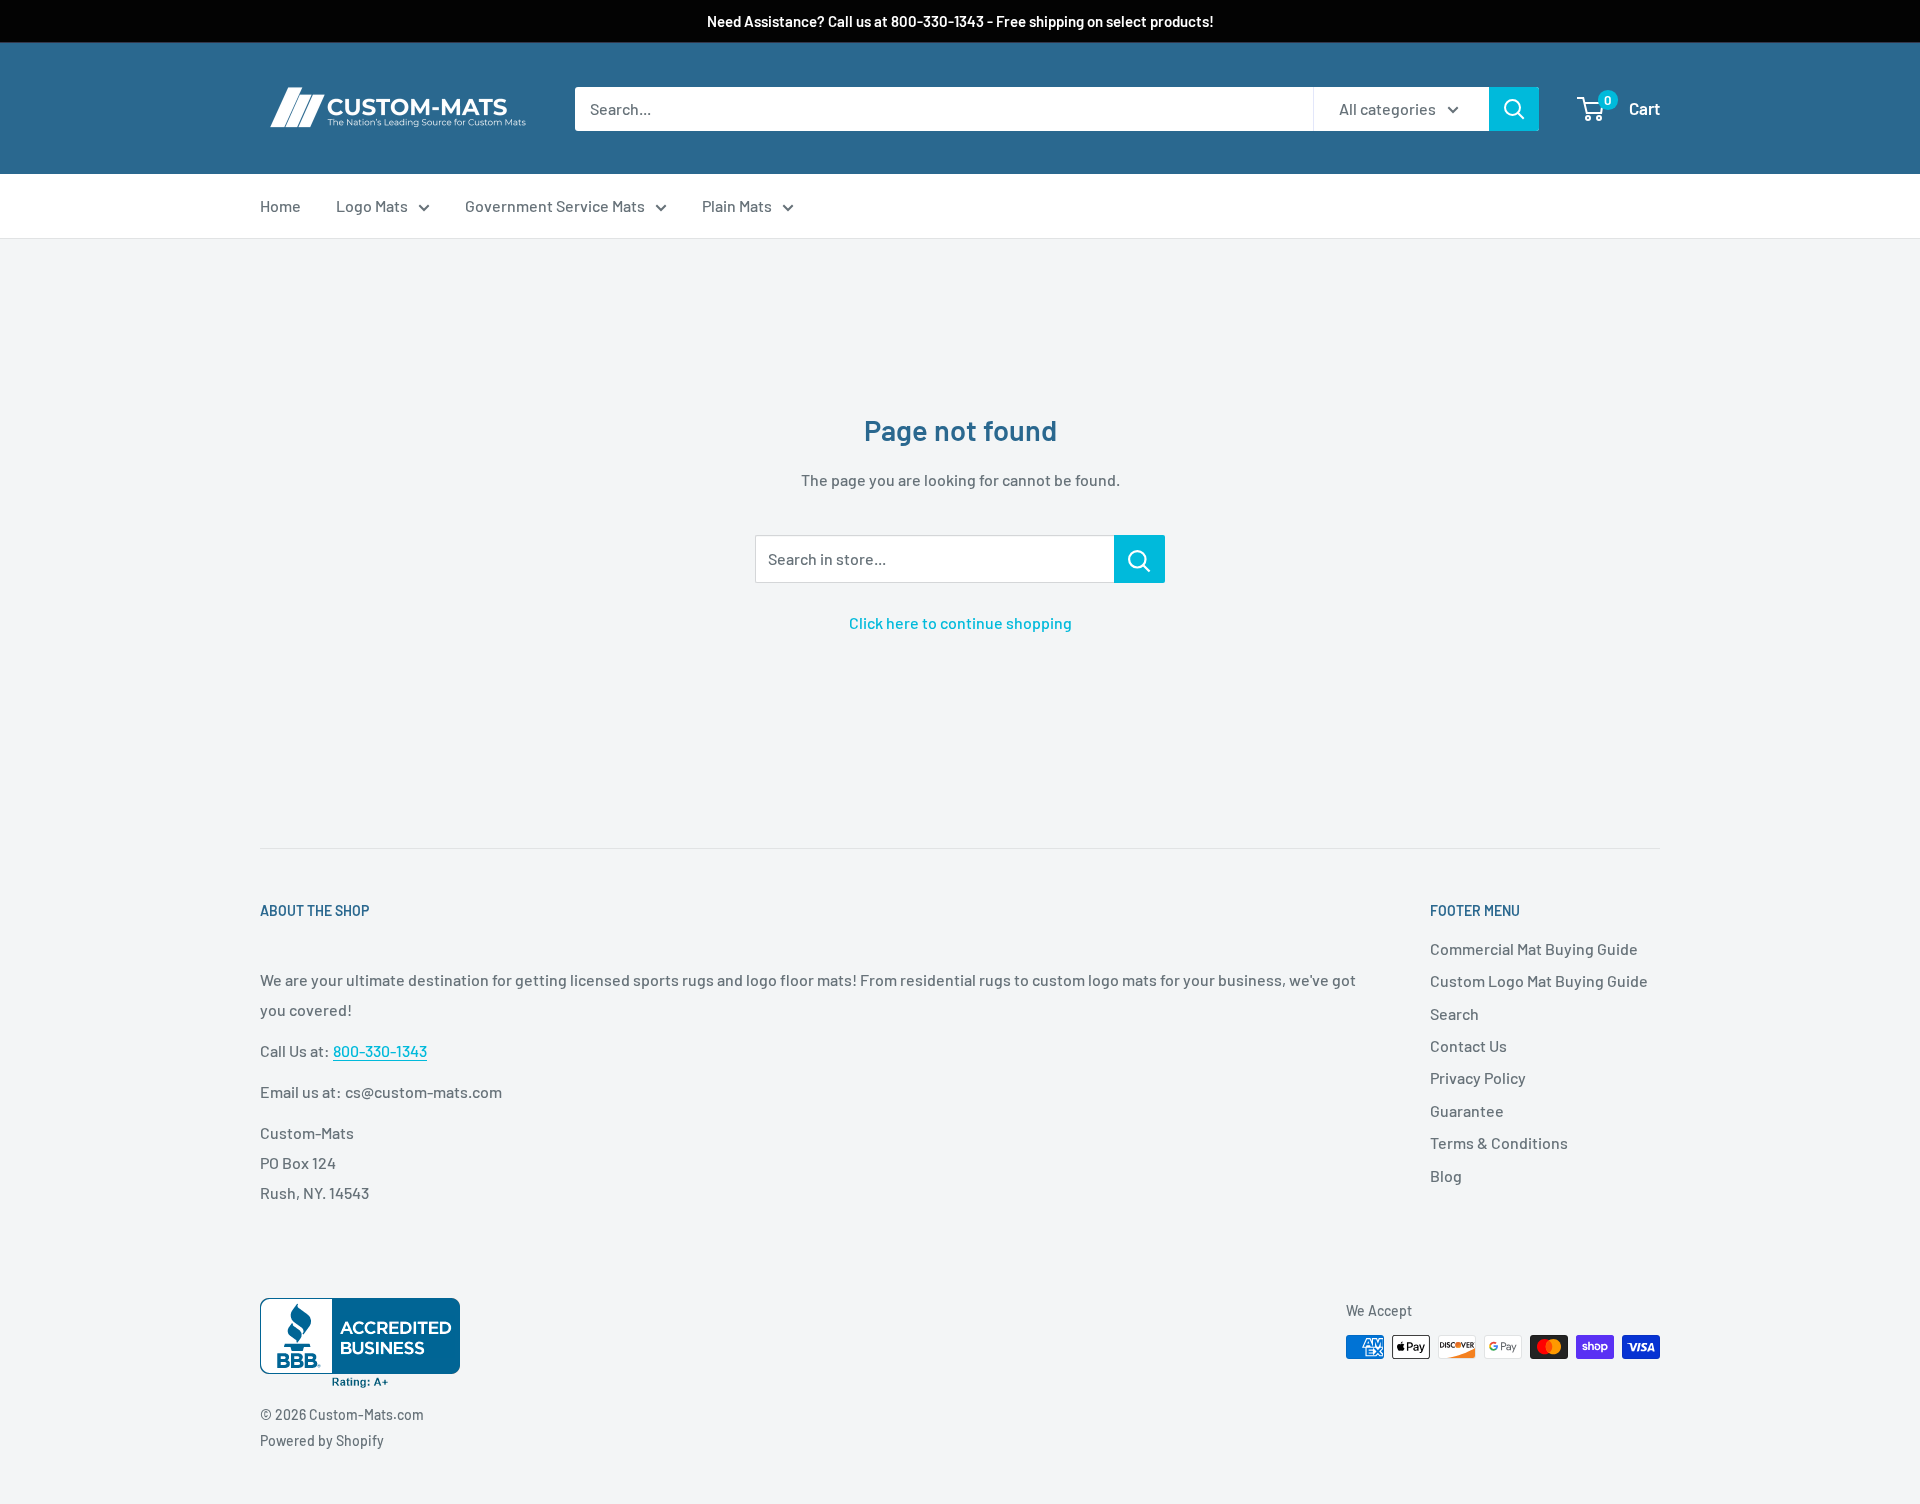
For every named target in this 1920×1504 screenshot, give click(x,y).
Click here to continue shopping (960, 622)
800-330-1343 (380, 1050)
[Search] (1514, 109)
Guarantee (1467, 1110)
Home (280, 205)
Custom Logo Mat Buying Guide (1539, 980)
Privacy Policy (1478, 1077)
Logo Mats (372, 205)
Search (1454, 1013)
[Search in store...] (1139, 559)
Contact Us (1468, 1045)
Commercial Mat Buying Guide (1534, 948)
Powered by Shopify (322, 1440)
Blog (1446, 1175)
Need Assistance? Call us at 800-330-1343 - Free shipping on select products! (960, 21)
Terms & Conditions (1499, 1142)
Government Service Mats (555, 205)
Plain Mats (737, 205)
